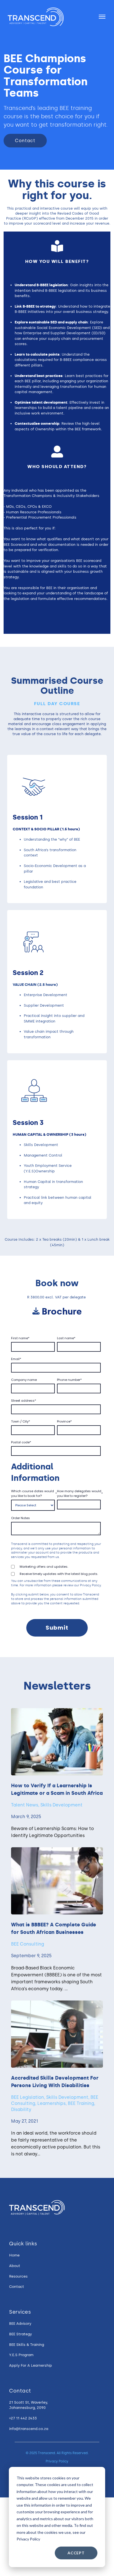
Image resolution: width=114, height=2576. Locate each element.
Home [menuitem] (14, 2255)
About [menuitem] (15, 2266)
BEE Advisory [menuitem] (20, 2324)
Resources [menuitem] (18, 2276)
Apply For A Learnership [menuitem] (31, 2365)
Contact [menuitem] (17, 2287)
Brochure (62, 1311)
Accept (76, 2553)
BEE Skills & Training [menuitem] (27, 2345)
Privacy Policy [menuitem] (57, 2461)
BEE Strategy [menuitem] (20, 2334)
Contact (25, 141)
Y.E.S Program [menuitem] (21, 2355)
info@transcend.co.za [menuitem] (29, 2429)
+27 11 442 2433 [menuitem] (23, 2418)
